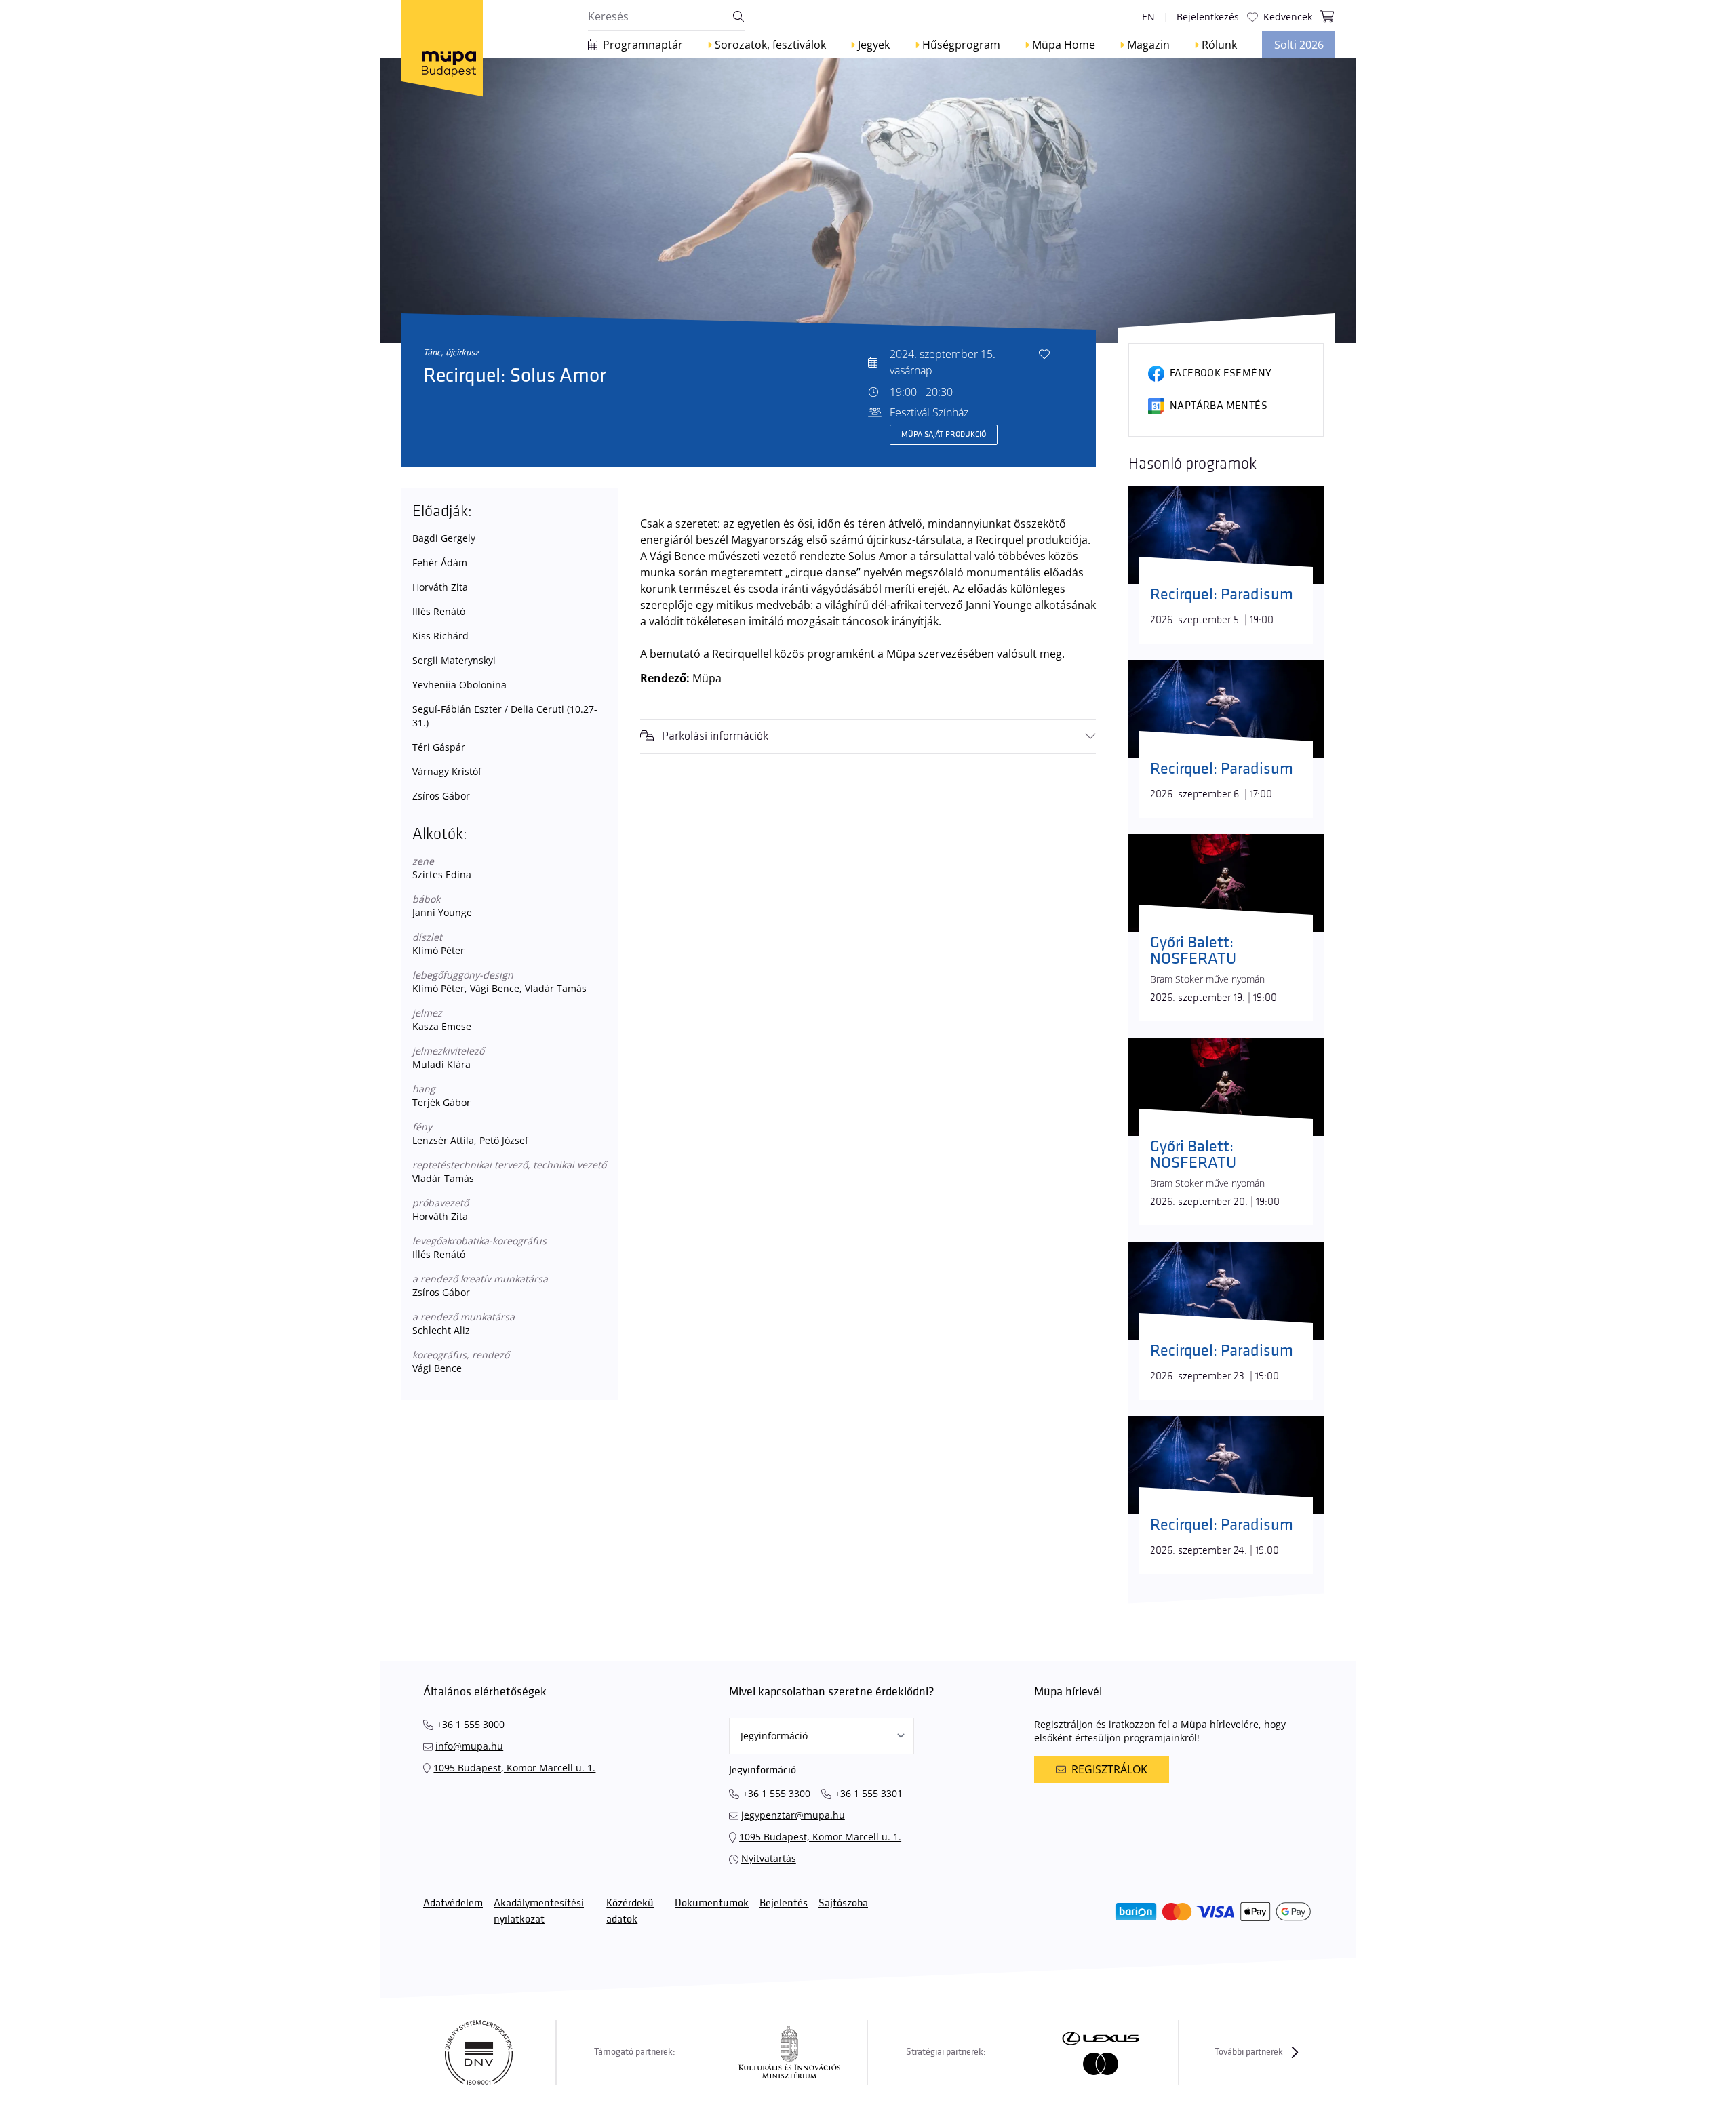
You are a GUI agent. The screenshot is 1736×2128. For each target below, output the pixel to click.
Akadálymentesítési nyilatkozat (539, 1911)
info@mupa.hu (469, 1746)
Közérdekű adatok (630, 1911)
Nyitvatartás (769, 1858)
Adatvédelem (453, 1903)
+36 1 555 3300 (776, 1793)
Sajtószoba (843, 1903)
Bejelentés (784, 1903)
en (1148, 17)
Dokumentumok (712, 1903)
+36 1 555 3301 (869, 1793)
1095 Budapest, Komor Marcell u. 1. (514, 1768)
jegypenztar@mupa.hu (793, 1815)
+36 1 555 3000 (471, 1724)
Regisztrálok (1109, 1769)
